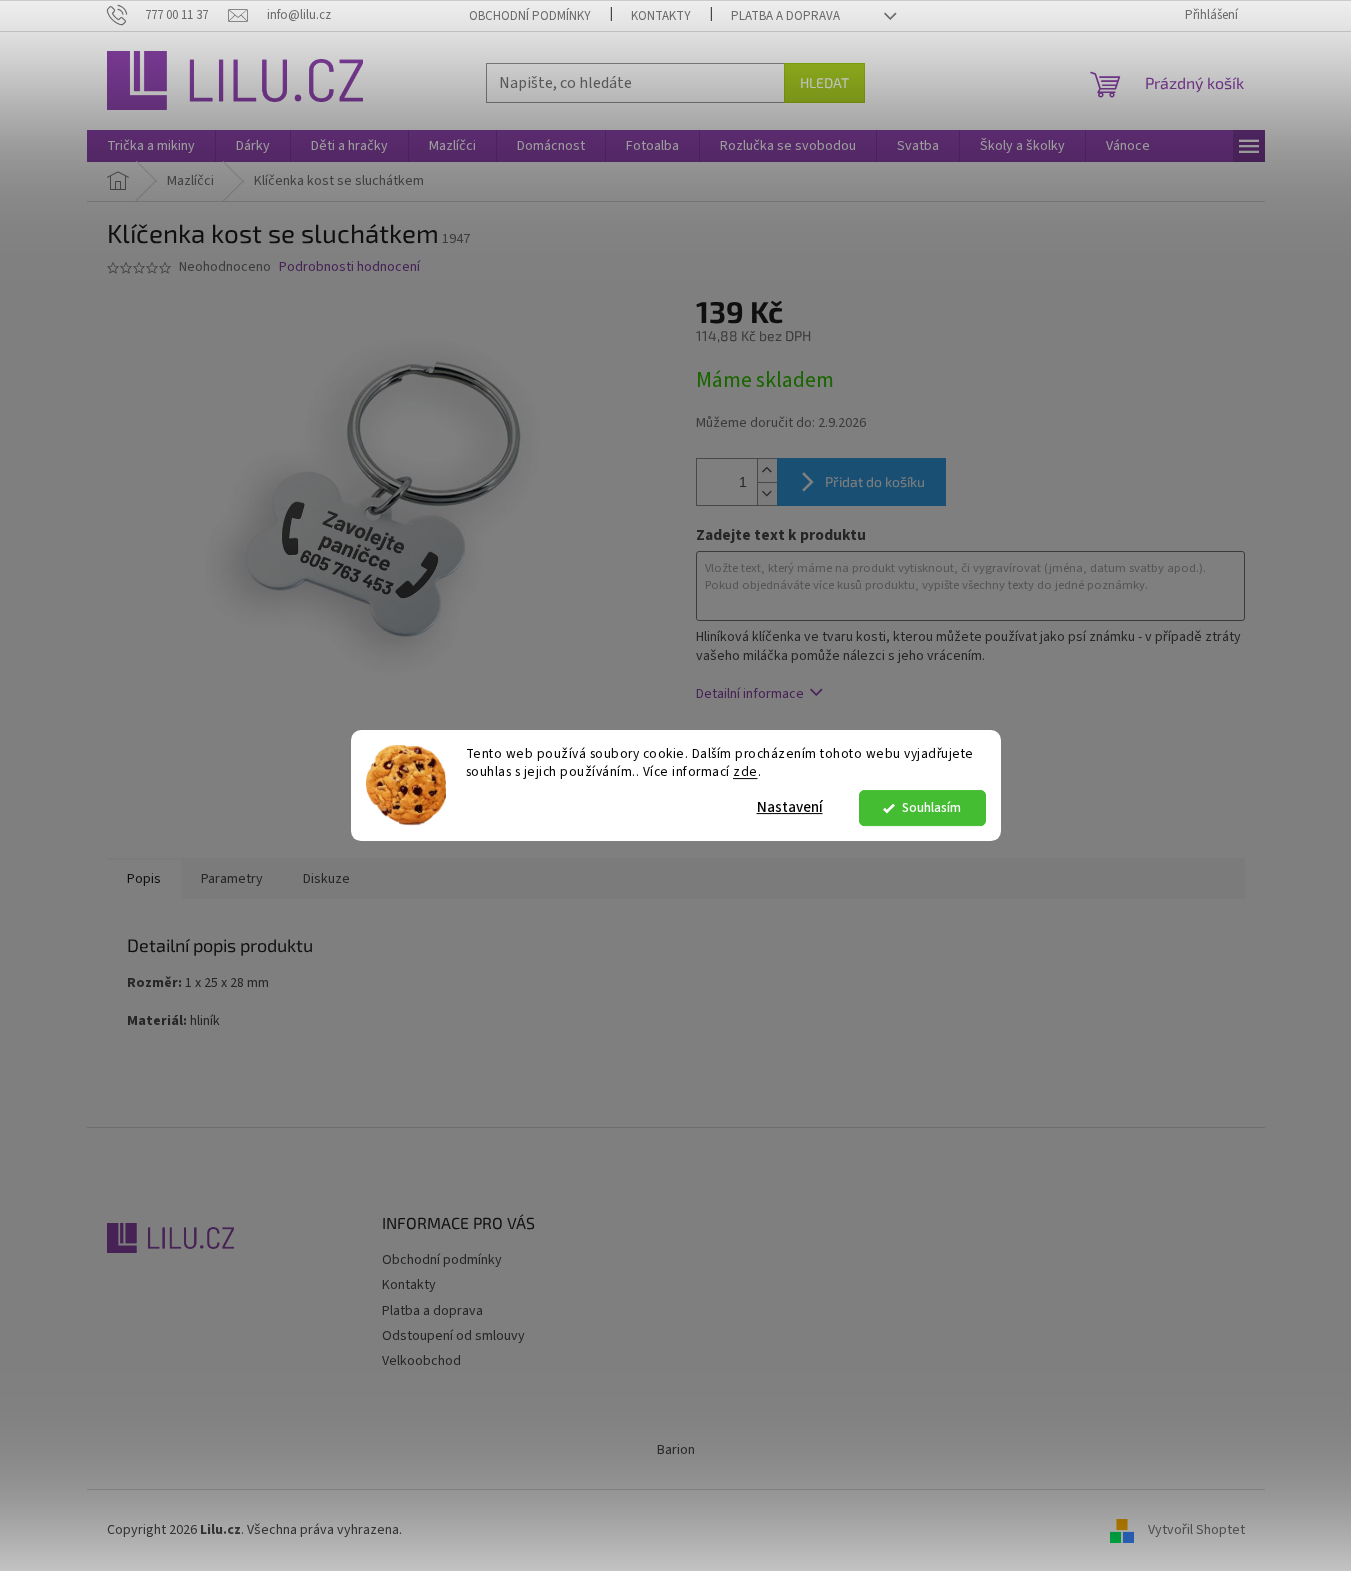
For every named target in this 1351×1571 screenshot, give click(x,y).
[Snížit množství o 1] (767, 493)
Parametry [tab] (232, 879)
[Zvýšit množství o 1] (767, 470)
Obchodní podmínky (530, 16)
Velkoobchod (421, 1361)
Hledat (824, 82)
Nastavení (790, 807)
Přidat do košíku (875, 481)
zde (745, 772)
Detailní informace (750, 694)
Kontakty (661, 16)
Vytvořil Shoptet (1196, 1530)
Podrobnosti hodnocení (349, 267)
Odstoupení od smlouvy (453, 1336)
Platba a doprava (785, 16)
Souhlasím (931, 807)
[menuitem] (151, 146)
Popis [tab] (144, 879)
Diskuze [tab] (326, 879)
